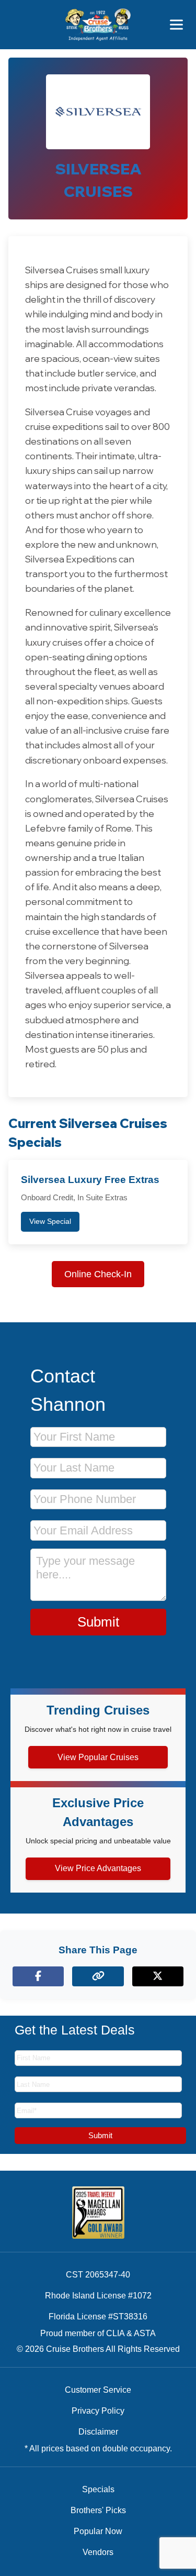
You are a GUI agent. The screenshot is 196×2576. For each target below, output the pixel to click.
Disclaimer (98, 2432)
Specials (98, 2489)
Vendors (98, 2552)
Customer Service (98, 2390)
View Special (50, 1221)
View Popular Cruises (98, 1757)
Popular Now (98, 2531)
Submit (98, 1622)
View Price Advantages (98, 1868)
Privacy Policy (98, 2411)
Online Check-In (98, 1274)
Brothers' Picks (98, 2510)
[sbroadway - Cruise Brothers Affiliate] (98, 25)
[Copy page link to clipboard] (98, 1976)
